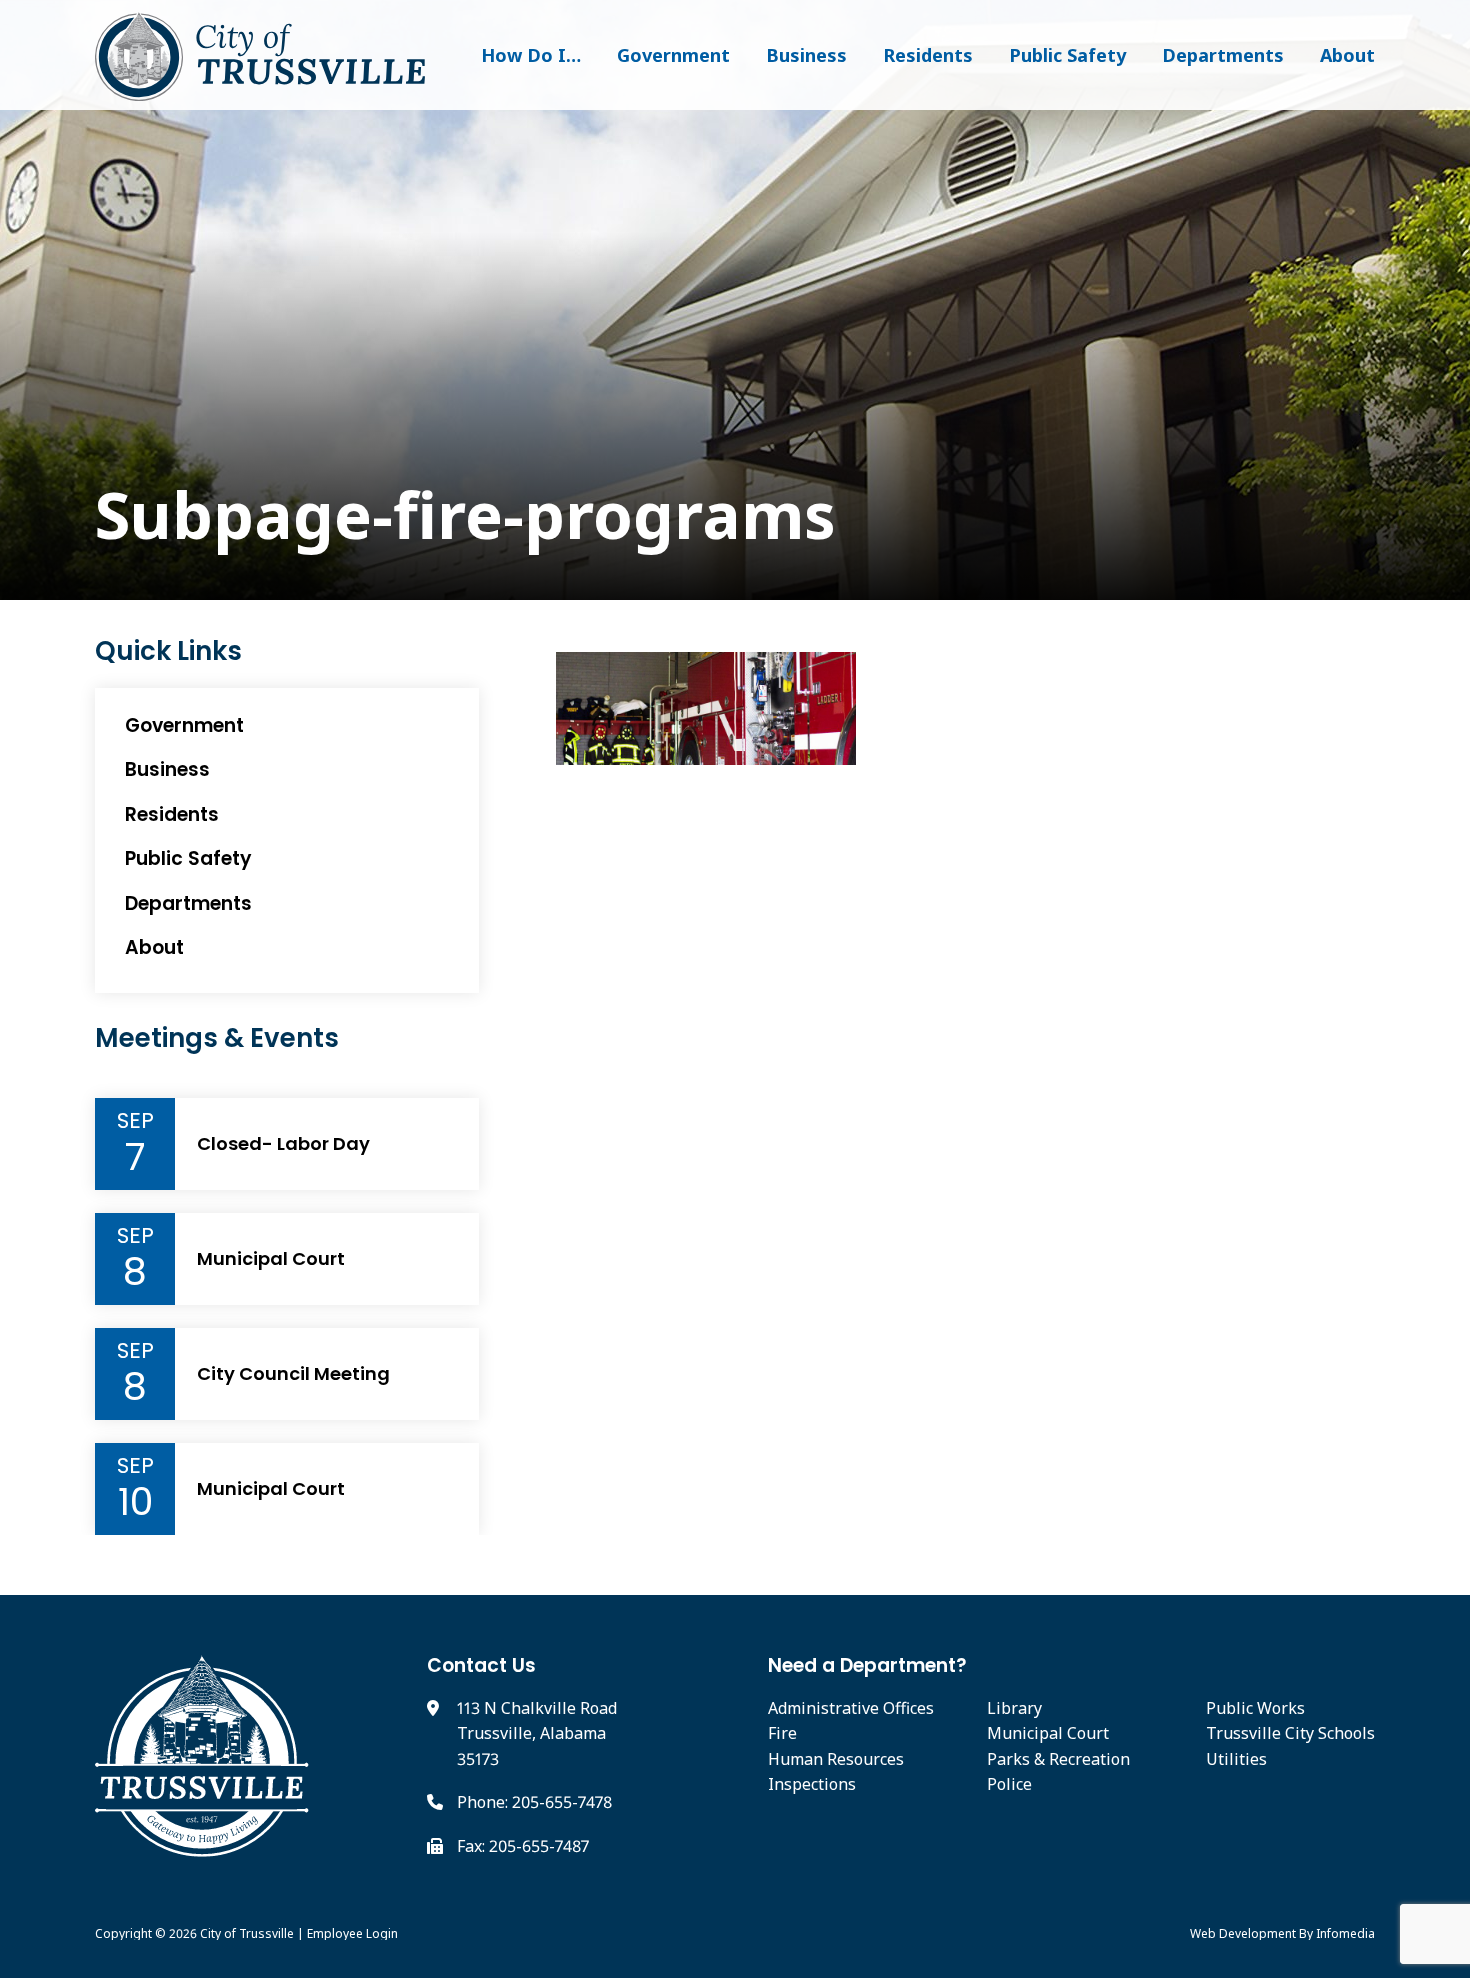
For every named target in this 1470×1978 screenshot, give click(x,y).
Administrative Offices (851, 1708)
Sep (135, 1121)
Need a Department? (867, 1665)
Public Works (1255, 1708)
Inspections (812, 1784)
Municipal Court (271, 1259)
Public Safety (1067, 55)
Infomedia (1345, 1933)
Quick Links (168, 651)
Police (1009, 1784)
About (1347, 55)
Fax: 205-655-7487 (523, 1846)
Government (673, 55)
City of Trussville (247, 1933)
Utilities (1236, 1759)
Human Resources (836, 1759)
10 (135, 1502)
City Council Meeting (293, 1374)
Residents (928, 55)
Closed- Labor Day (283, 1144)
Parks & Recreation (1058, 1759)
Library (1014, 1708)
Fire (782, 1733)
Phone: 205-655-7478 (534, 1802)
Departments (1223, 55)
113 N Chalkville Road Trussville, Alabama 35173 (537, 1733)
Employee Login (352, 1933)
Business (806, 55)
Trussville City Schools (1290, 1733)
